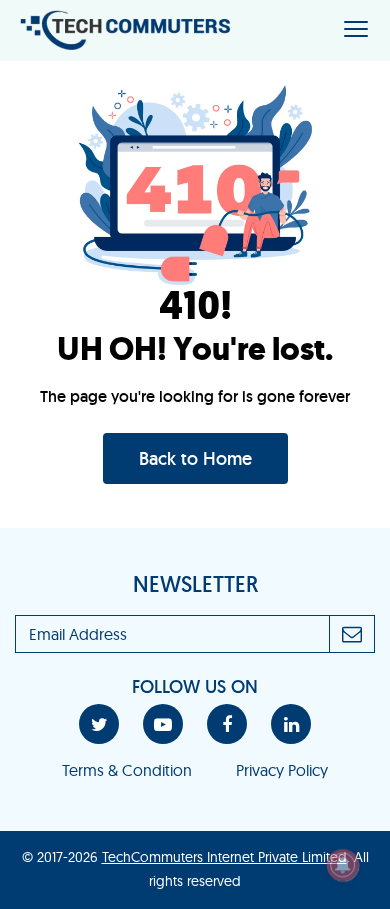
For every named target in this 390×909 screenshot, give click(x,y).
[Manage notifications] (343, 865)
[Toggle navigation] (356, 30)
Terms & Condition (127, 770)
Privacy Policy (282, 770)
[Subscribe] (352, 634)
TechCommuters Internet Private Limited (224, 857)
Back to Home (195, 458)
